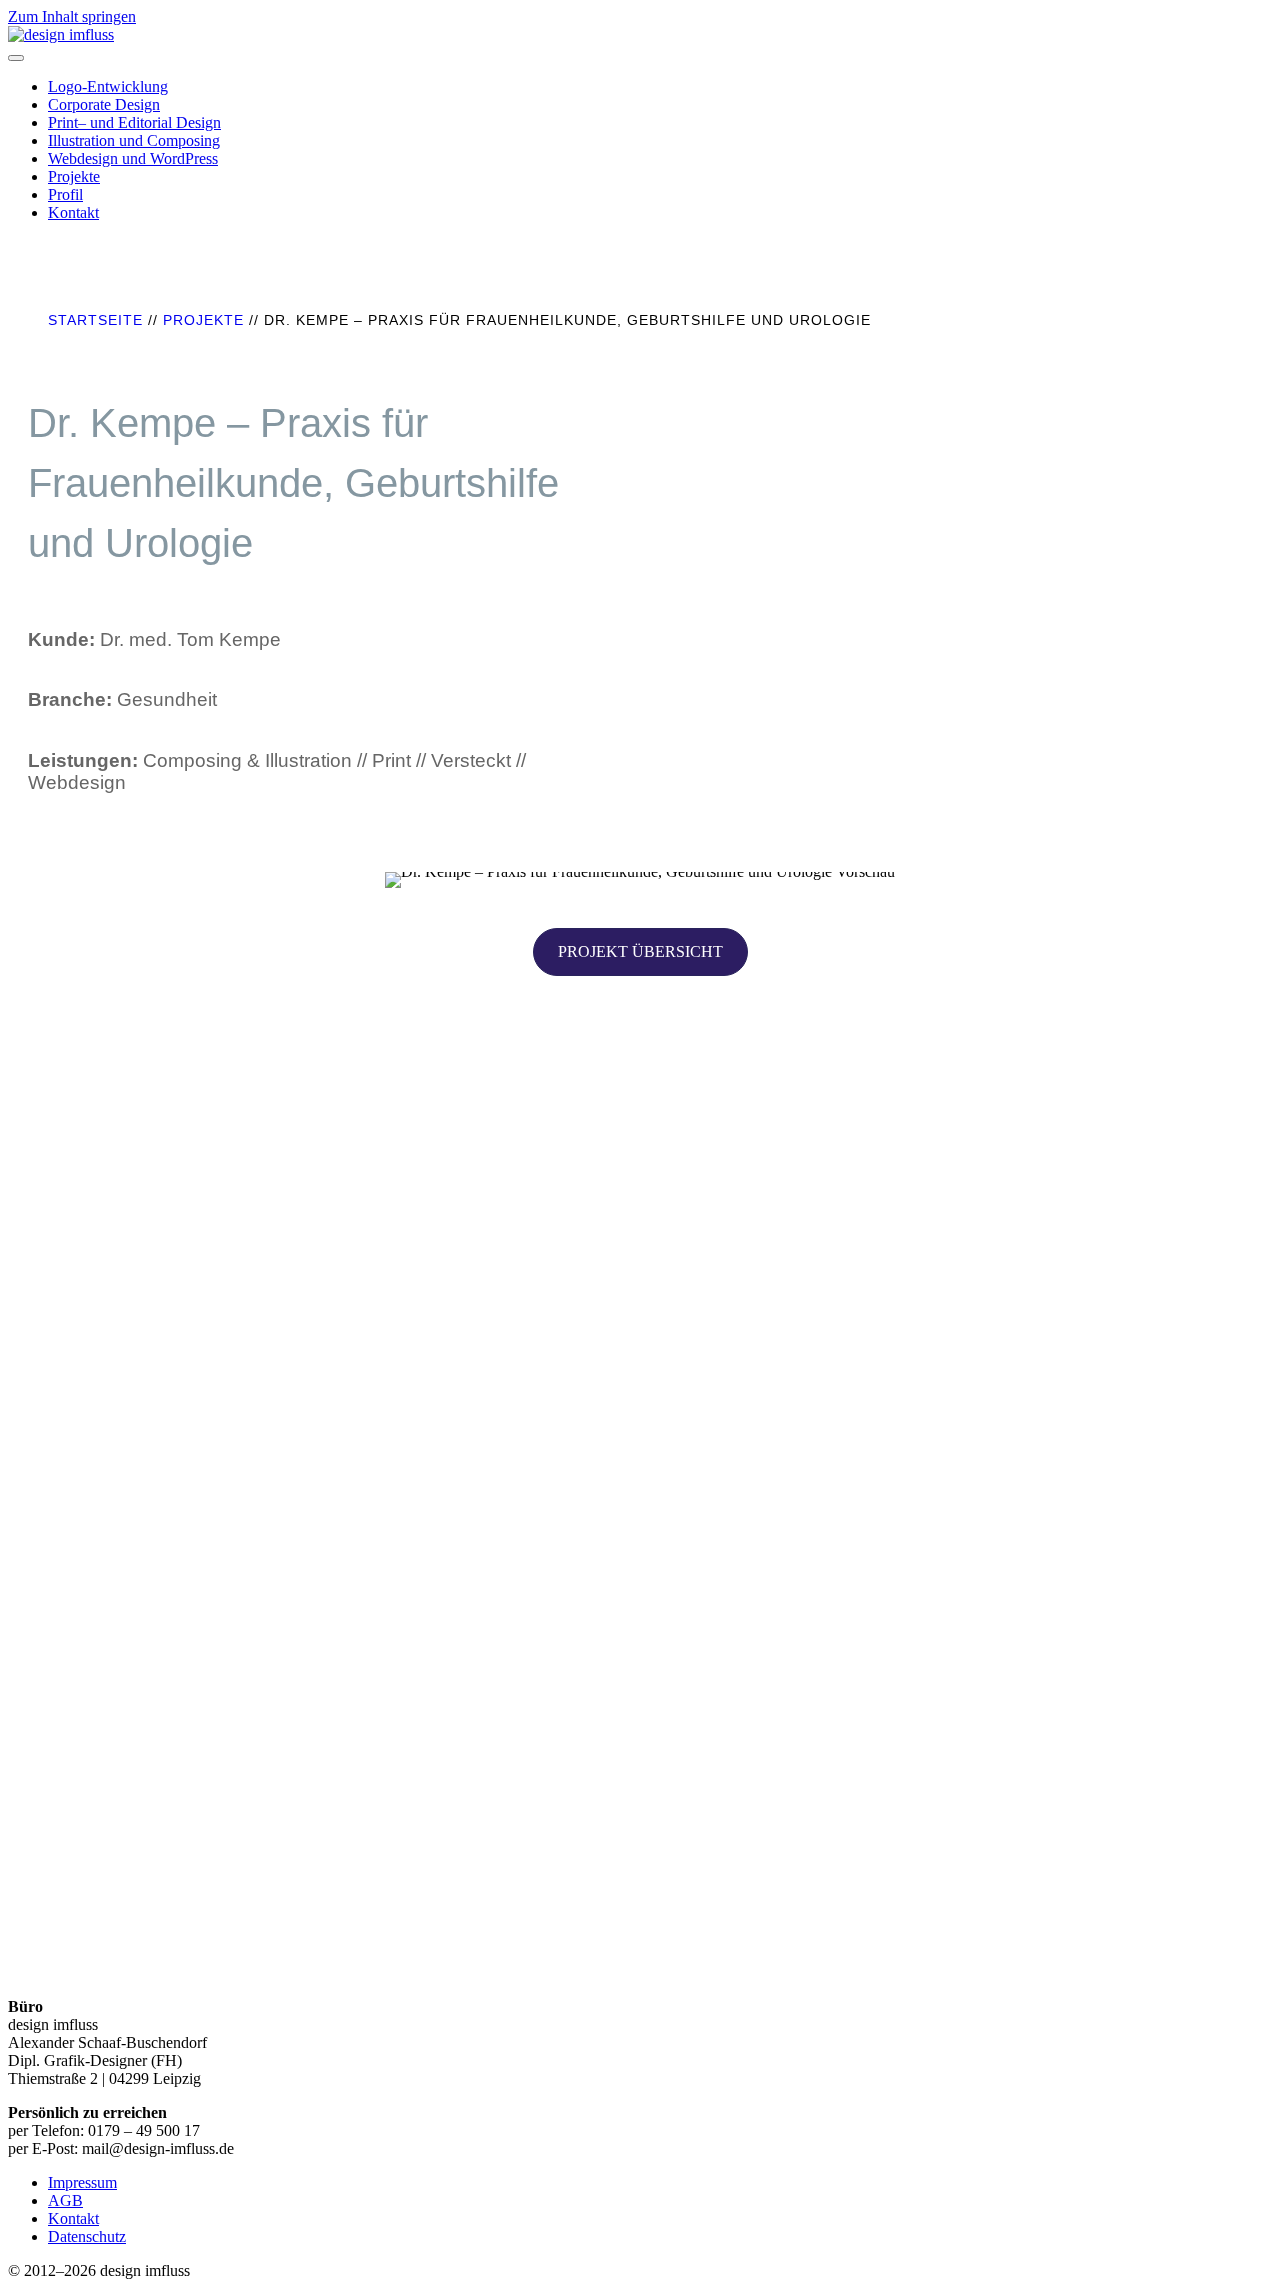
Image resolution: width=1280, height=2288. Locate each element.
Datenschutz (87, 2236)
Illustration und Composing (134, 140)
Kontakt (73, 212)
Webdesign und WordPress (133, 158)
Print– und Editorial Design (134, 122)
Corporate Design (104, 104)
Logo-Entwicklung (108, 86)
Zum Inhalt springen (72, 16)
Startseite (95, 320)
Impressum (82, 2182)
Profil (65, 194)
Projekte (74, 176)
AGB (65, 2200)
